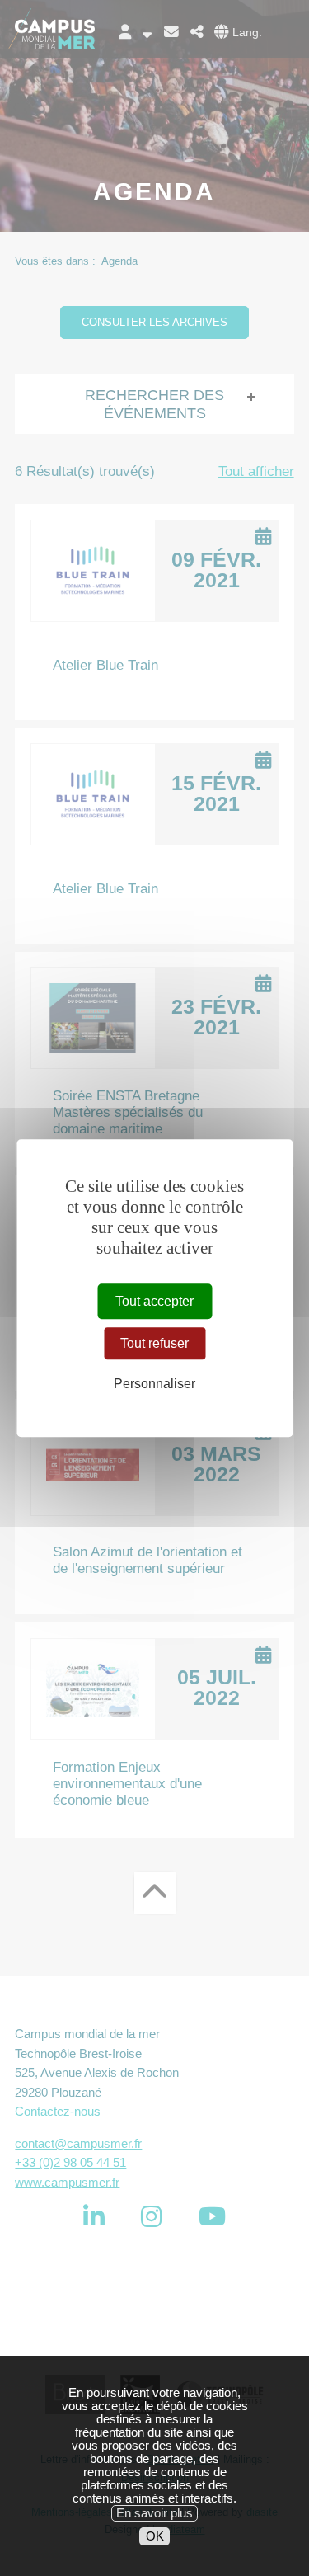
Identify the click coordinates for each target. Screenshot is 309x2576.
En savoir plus (154, 2513)
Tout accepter (154, 1301)
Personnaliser (154, 1384)
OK (155, 2536)
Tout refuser (154, 1343)
